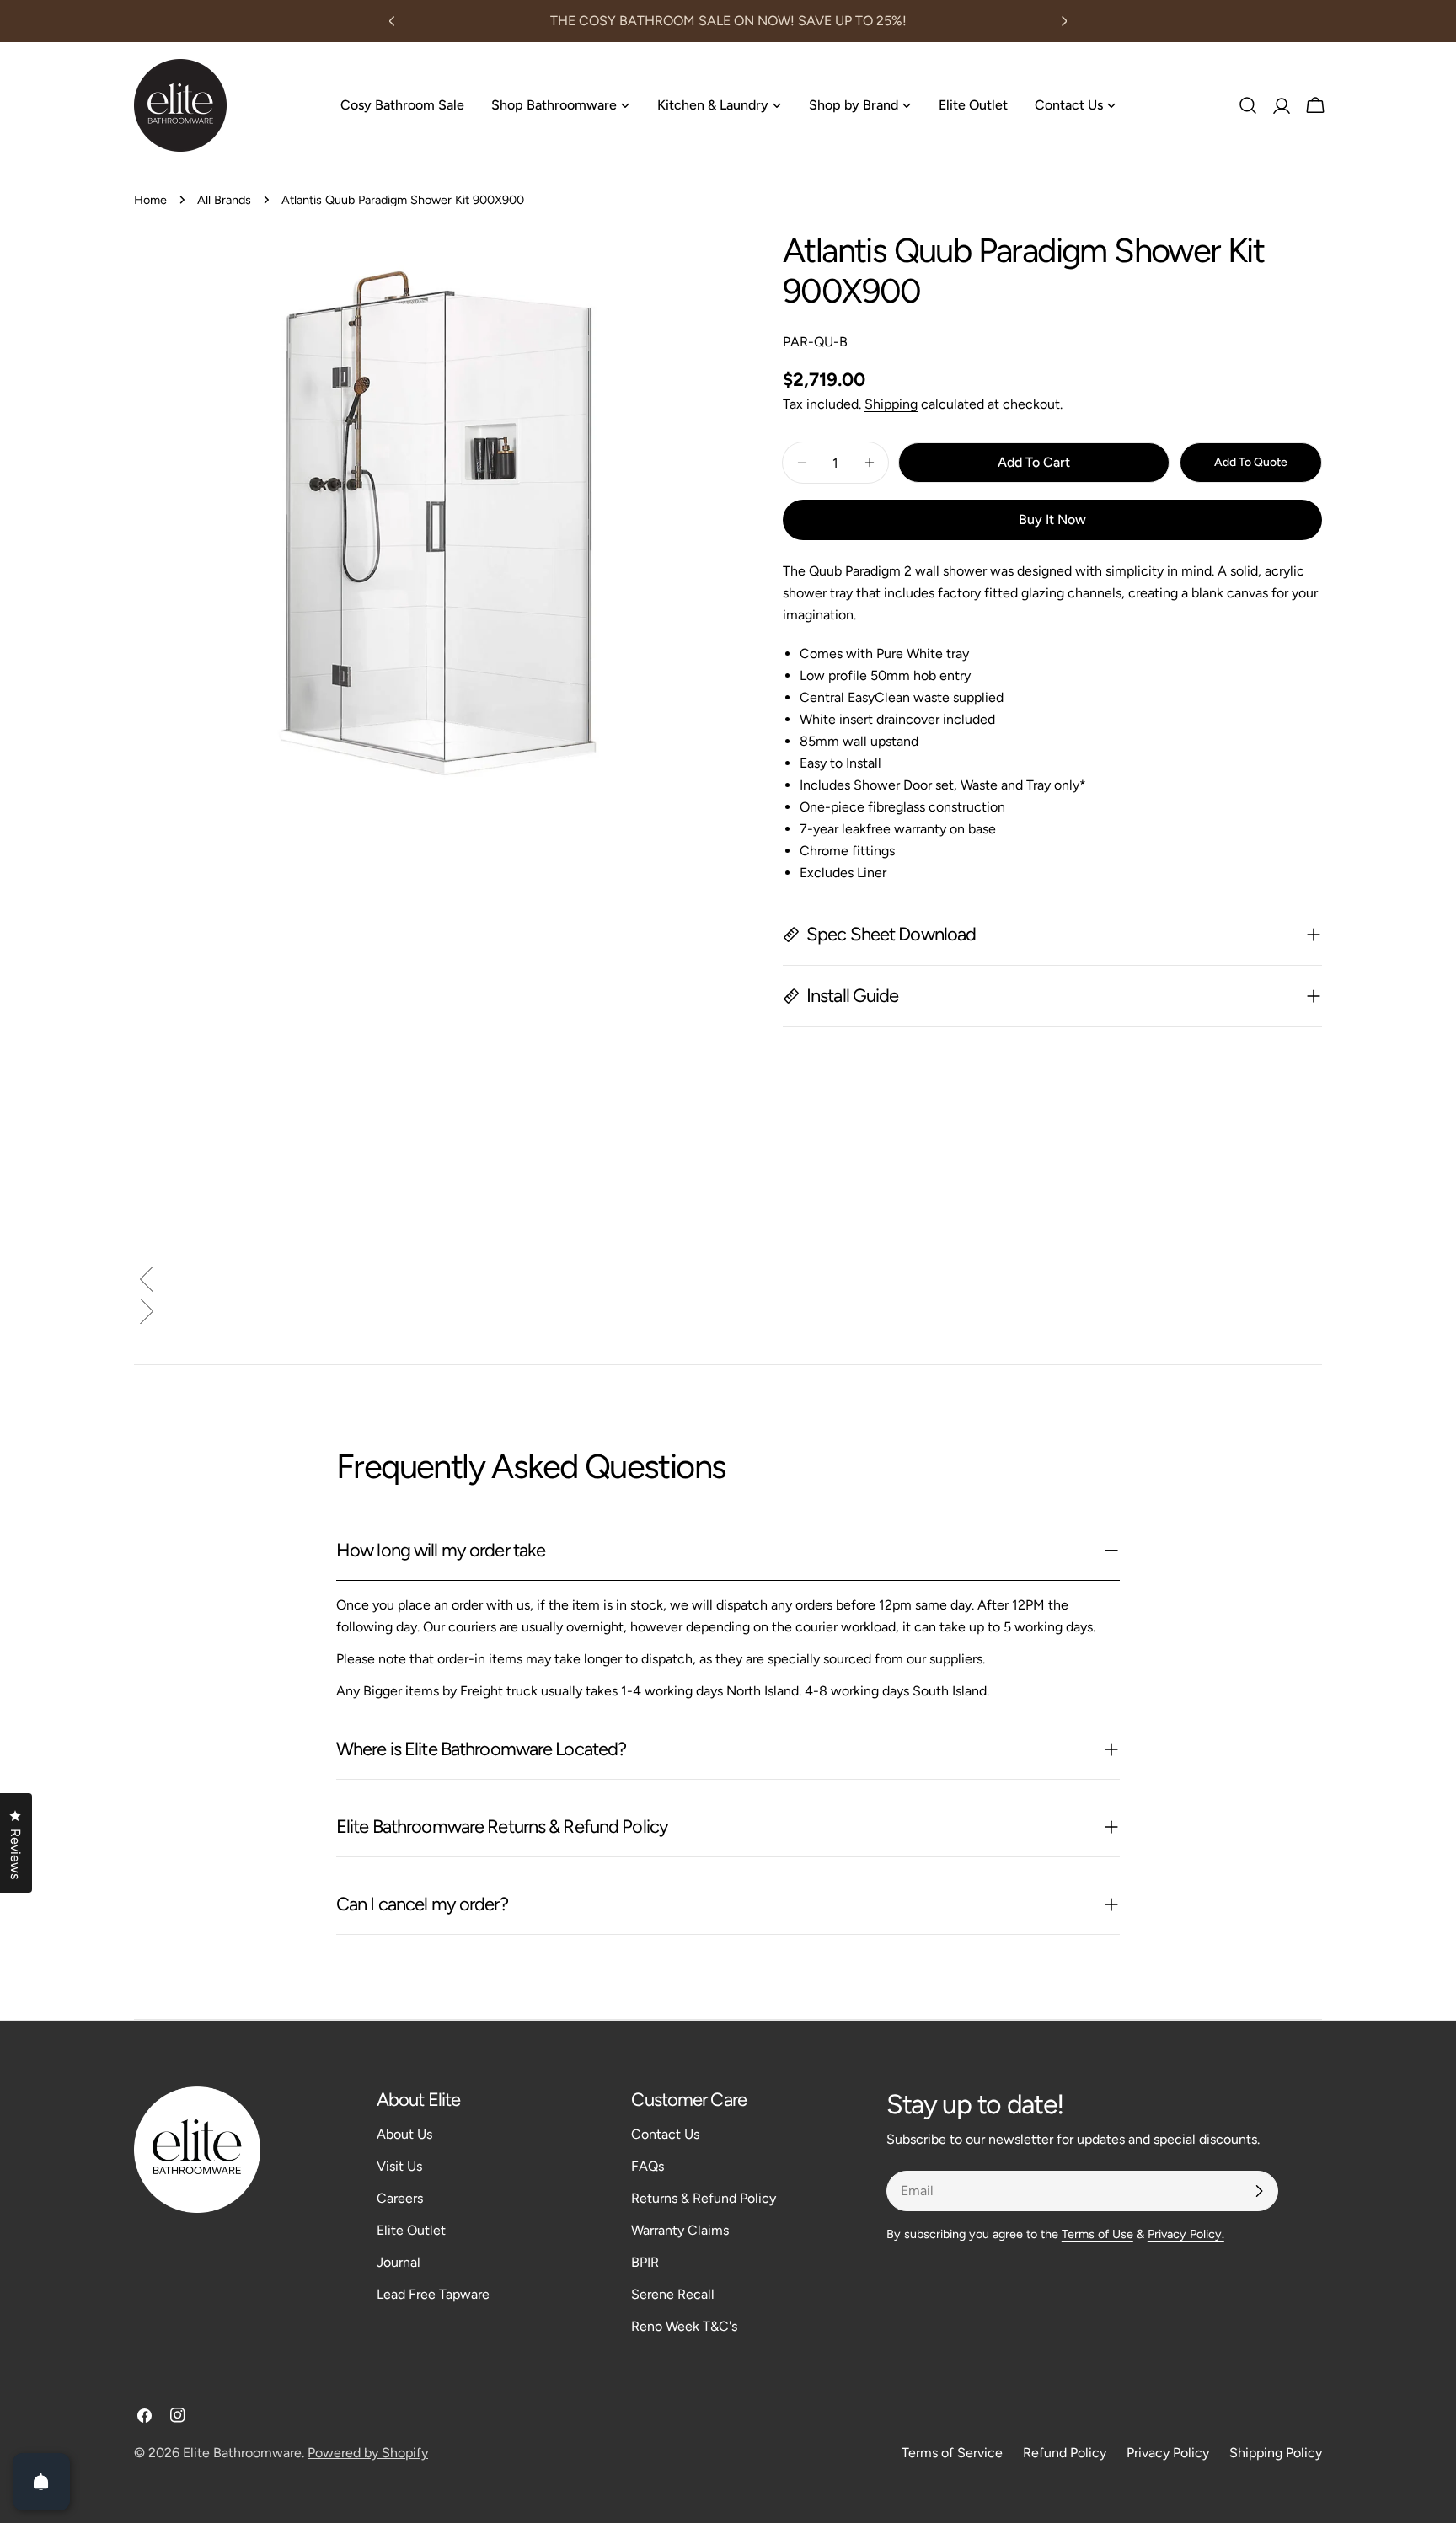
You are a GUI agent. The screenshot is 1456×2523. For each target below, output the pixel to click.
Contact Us (665, 2134)
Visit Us (399, 2166)
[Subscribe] (1259, 2191)
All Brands (224, 200)
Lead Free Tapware (433, 2294)
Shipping (891, 404)
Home (150, 200)
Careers (400, 2198)
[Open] (41, 2482)
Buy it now (1052, 520)
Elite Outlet (411, 2230)
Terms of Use (1097, 2234)
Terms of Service (952, 2453)
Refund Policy (1065, 2453)
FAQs (648, 2166)
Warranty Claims (680, 2230)
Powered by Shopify (368, 2453)
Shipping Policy (1276, 2453)
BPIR (645, 2262)
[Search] (1248, 105)
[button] (728, 1283)
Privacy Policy (1168, 2453)
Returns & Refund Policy (704, 2198)
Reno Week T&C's (684, 2326)
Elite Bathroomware (242, 2453)
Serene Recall (673, 2294)
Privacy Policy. (1186, 2234)
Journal (399, 2262)
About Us (404, 2134)
